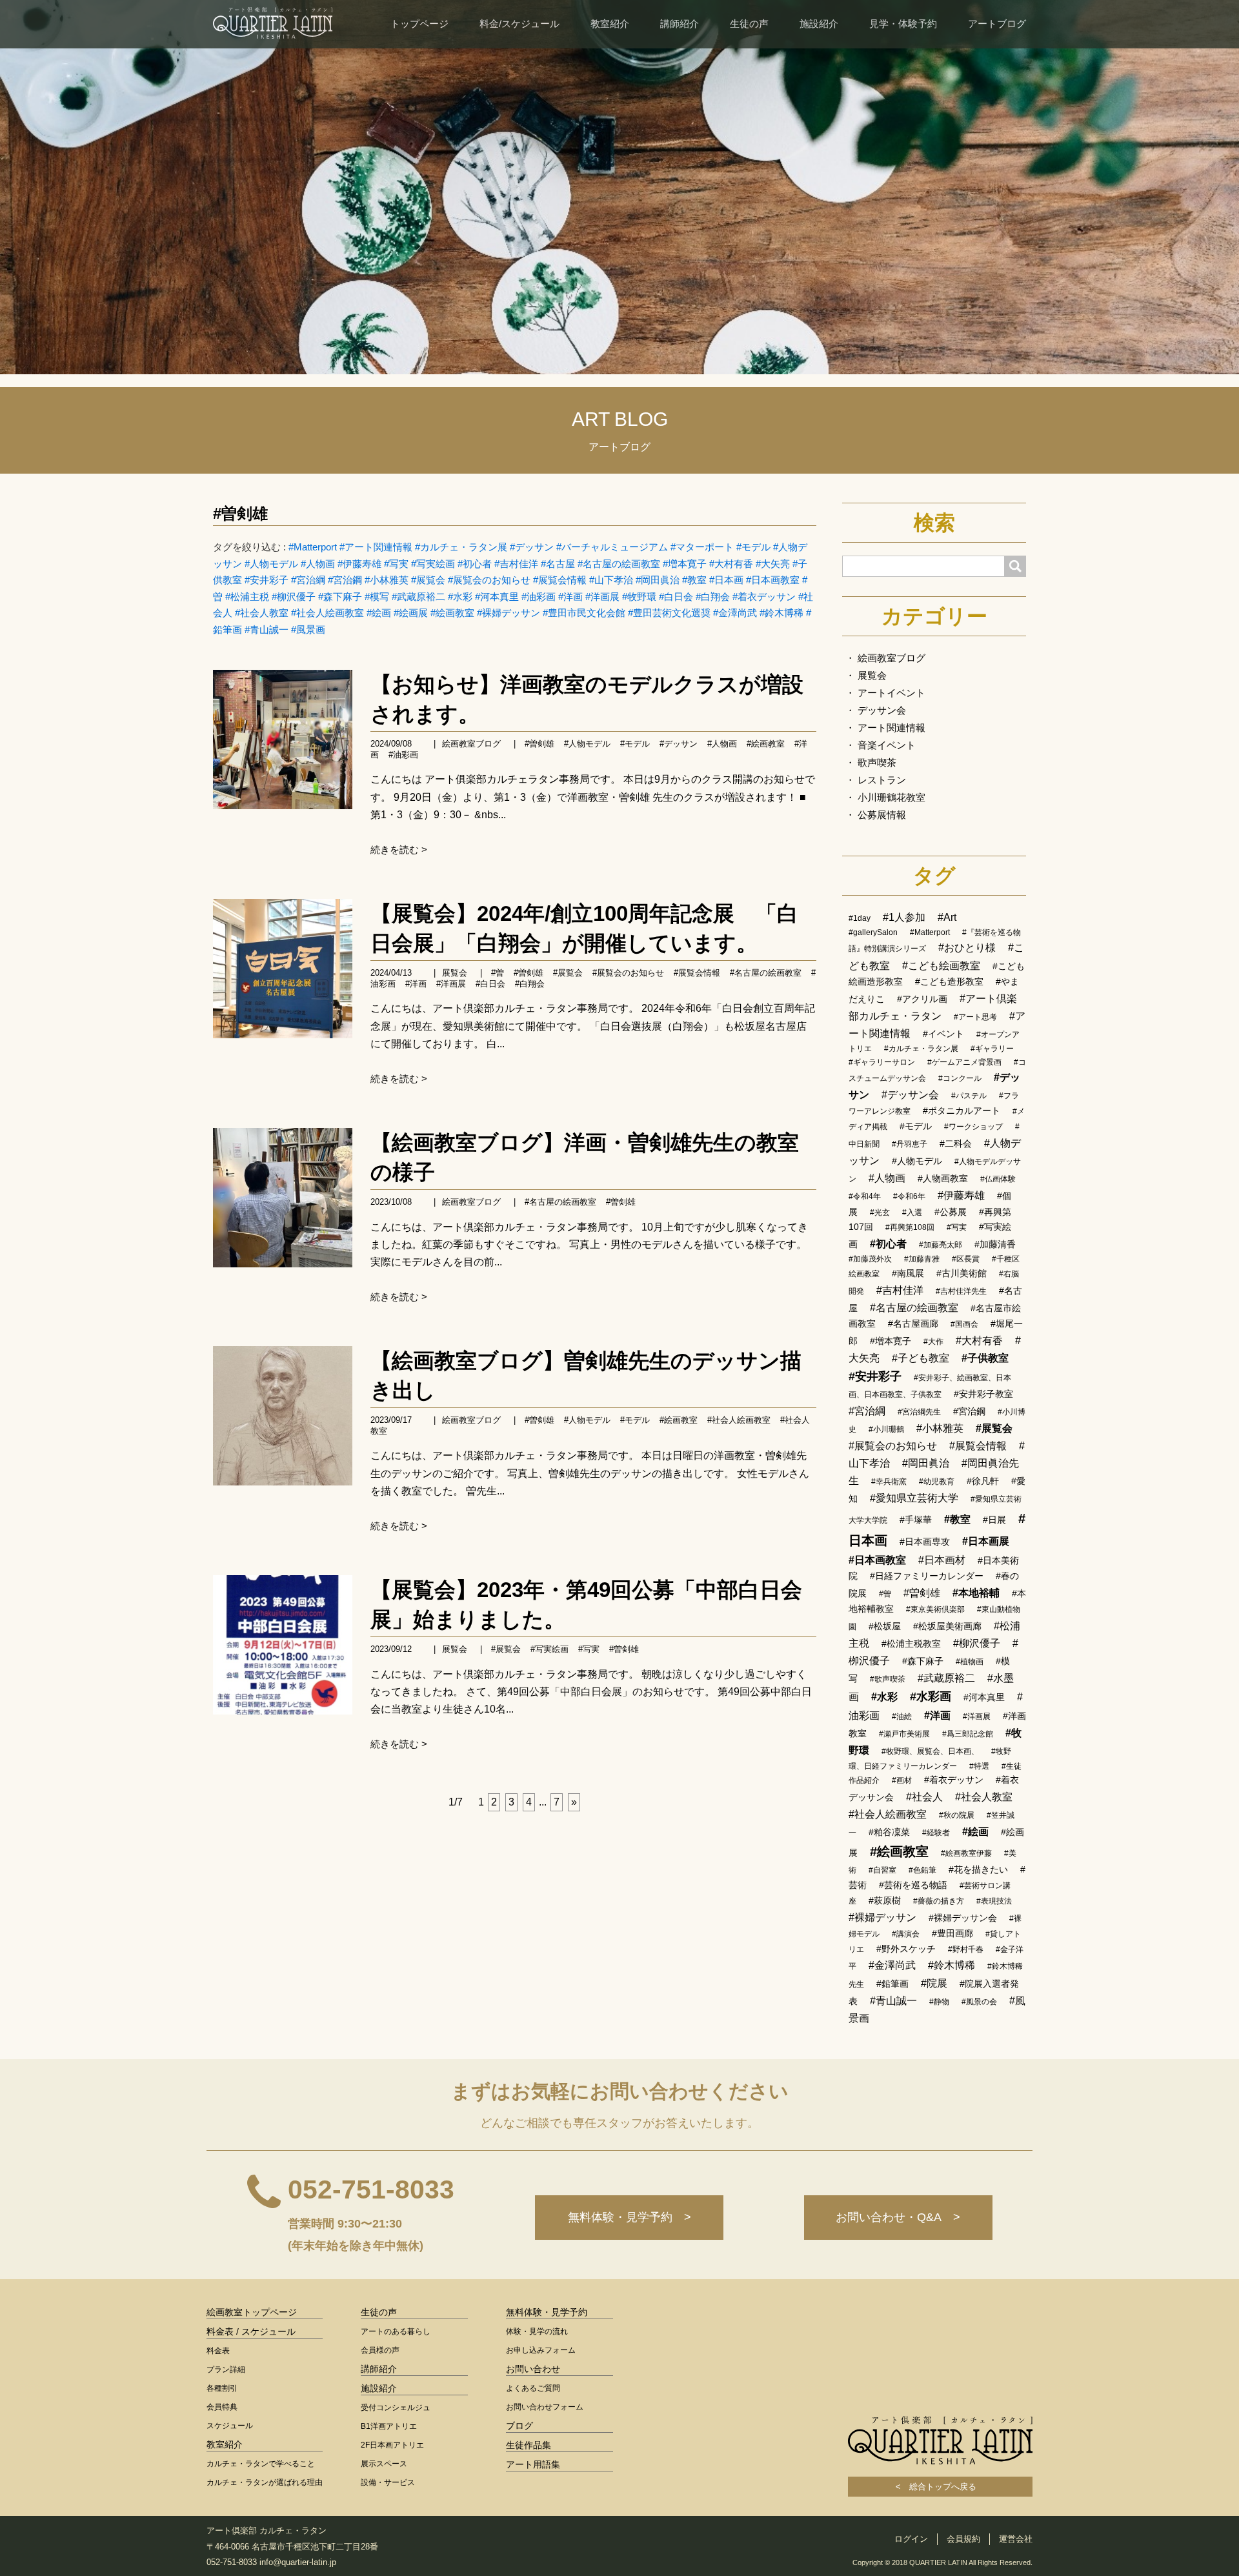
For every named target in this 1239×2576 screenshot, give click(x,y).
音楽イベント (887, 745)
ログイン (911, 2539)
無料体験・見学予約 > (630, 2217)
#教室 (694, 580)
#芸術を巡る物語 (913, 1885)
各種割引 (222, 2388)
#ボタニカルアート (962, 1111)
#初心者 (475, 564)
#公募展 (951, 1212)
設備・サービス (388, 2482)
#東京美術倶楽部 (935, 1609)
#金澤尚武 (735, 613)
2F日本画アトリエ (392, 2445)
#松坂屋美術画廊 (947, 1626)
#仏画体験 (998, 1179)
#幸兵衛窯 (889, 1482)
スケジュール (230, 2426)
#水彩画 (931, 1696)
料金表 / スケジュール (251, 2331)
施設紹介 (819, 24)
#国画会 (964, 1324)
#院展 (934, 1983)
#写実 (396, 564)
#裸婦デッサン (509, 613)
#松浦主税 (247, 597)
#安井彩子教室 (983, 1394)
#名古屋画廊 (913, 1323)
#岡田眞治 (658, 580)
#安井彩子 (267, 580)
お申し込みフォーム (541, 2350)
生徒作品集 (529, 2445)
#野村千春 (966, 1949)
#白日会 (676, 597)
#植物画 (970, 1662)
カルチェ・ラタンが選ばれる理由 (265, 2482)
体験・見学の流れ (537, 2331)
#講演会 (906, 1934)
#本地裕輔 (976, 1593)
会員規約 (963, 2539)
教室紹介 (610, 24)
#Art (947, 917)
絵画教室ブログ (471, 744)
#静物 (939, 2002)
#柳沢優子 (294, 597)
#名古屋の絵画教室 (619, 564)
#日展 (994, 1520)
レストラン (882, 780)
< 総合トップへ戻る (940, 2487)
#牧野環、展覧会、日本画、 (930, 1751)
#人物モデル (271, 564)
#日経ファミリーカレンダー (927, 1576)
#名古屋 (558, 564)
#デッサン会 (910, 1095)
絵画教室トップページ (252, 2312)
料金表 (218, 2351)
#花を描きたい (978, 1869)
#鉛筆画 (892, 1984)
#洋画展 (602, 597)
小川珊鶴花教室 (891, 797)
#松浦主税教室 (911, 1644)
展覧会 (455, 973)
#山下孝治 (611, 580)
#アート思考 (975, 1017)
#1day (860, 918)
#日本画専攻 (925, 1542)
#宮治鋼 (345, 580)
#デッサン (532, 547)
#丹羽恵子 (910, 1144)
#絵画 (379, 613)
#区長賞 (966, 1259)
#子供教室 (985, 1358)
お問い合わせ (533, 2369)
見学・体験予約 (903, 24)
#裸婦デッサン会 (963, 1918)
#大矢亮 (773, 564)
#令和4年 (865, 1196)
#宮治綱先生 (919, 1412)
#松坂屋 (885, 1626)
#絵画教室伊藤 (966, 1853)
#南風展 (908, 1273)
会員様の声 (380, 2350)
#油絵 (902, 1716)
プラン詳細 (226, 2370)
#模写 (377, 597)
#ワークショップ (973, 1127)
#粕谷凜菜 (889, 1832)
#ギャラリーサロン (882, 1062)
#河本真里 (497, 597)
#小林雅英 (387, 580)
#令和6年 (909, 1196)
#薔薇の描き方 (939, 1901)
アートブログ (997, 24)
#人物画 (318, 564)
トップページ (419, 24)
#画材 (902, 1780)
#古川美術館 (962, 1273)
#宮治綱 (308, 580)
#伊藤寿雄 (359, 564)
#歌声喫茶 (888, 1679)
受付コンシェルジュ (396, 2408)
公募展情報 (882, 815)
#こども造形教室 (949, 981)
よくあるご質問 (533, 2388)
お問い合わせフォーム (545, 2407)
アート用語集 (533, 2464)
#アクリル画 (922, 999)
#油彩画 (539, 597)
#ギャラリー (992, 1049)
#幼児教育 (937, 1482)
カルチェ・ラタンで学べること (261, 2464)
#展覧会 (428, 580)
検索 (934, 523)
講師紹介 (680, 24)
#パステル (969, 1096)
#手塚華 (916, 1520)
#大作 (933, 1342)
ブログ (519, 2426)
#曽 (498, 973)
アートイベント (891, 693)
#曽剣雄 (240, 513)
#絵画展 (411, 613)
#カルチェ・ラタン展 (461, 547)
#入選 (912, 1213)
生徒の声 (749, 24)
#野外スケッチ (906, 1949)
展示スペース (384, 2464)
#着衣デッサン (764, 597)
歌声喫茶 (877, 762)
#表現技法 (994, 1901)
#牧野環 (639, 597)
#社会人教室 (262, 613)
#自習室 (882, 1870)
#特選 (979, 1766)
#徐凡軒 (983, 1481)
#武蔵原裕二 (418, 597)
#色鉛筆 (922, 1870)
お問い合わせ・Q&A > (898, 2217)
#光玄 (880, 1213)
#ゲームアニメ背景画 (964, 1062)
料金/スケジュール (519, 24)
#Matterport (313, 547)
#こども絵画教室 (941, 966)
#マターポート (702, 547)
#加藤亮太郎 (941, 1245)
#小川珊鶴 (886, 1429)
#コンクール (960, 1078)
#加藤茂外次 (870, 1259)
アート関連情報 (891, 728)
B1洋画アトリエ (389, 2426)
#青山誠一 (267, 629)
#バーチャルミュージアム (612, 547)
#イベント (943, 1034)
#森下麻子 (340, 597)
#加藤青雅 (922, 1259)
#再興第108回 (910, 1227)
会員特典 (222, 2407)
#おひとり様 (967, 948)
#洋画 (570, 597)
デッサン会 (882, 710)
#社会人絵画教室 (327, 613)
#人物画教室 (943, 1178)
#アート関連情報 (376, 547)
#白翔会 (713, 597)
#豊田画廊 (952, 1933)
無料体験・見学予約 (547, 2312)
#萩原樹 (885, 1900)
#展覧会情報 (560, 580)
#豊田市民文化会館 (584, 613)
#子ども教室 (921, 1358)
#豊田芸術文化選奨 (669, 613)
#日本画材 (942, 1560)
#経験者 (936, 1833)
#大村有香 (731, 564)
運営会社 (1016, 2539)
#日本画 (726, 580)
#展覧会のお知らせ (489, 580)
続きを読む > (399, 850)
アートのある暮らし (396, 2331)
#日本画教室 (773, 580)
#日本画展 (986, 1541)
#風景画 (308, 629)
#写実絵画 (433, 564)
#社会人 (924, 1797)
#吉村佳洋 (516, 564)
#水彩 (460, 597)
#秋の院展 (957, 1815)
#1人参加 (904, 917)
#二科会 (956, 1143)
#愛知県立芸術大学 (914, 1498)
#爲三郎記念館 (968, 1734)
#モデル (753, 547)
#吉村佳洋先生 (961, 1291)
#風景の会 (979, 2002)
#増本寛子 (685, 564)
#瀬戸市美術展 (904, 1734)
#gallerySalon (873, 932)
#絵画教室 (452, 613)
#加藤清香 (995, 1244)
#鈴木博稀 (781, 613)
